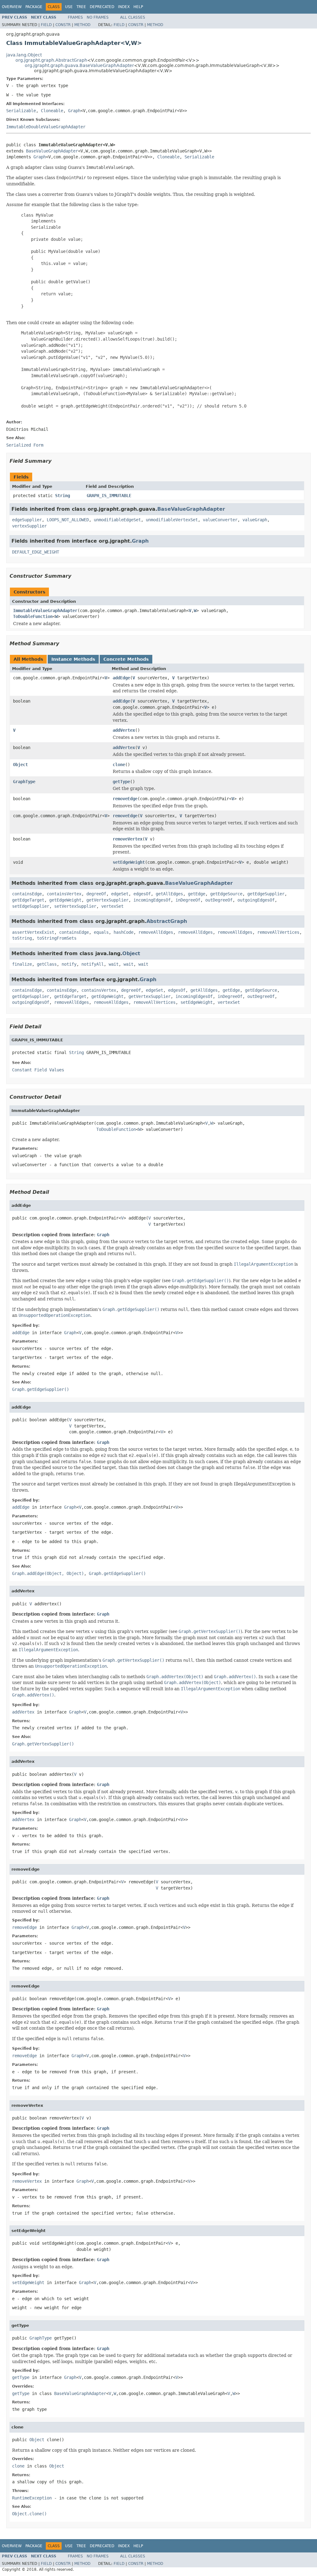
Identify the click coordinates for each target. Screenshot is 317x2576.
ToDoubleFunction (33, 616)
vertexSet (112, 906)
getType (121, 782)
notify (69, 964)
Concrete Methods (126, 659)
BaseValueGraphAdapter (52, 151)
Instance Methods (73, 659)
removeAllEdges (156, 932)
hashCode (124, 932)
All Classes (133, 17)
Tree (81, 7)
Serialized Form (25, 445)
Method (82, 25)
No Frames (98, 17)
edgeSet (120, 894)
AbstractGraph (167, 921)
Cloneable (52, 111)
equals (101, 932)
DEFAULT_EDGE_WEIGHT (36, 552)
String (63, 496)
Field (46, 25)
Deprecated (102, 7)
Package (34, 7)
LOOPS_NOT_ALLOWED (68, 520)
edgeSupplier (27, 520)
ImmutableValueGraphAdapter (45, 611)
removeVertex (128, 839)
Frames (75, 17)
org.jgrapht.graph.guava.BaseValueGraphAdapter (79, 65)
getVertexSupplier (107, 900)
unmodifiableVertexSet (172, 520)
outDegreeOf (219, 900)
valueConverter (220, 520)
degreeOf (96, 894)
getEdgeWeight (65, 900)
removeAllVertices (278, 932)
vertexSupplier (29, 526)
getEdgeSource (226, 894)
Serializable (21, 111)
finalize (22, 964)
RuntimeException (32, 2498)
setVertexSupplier (75, 906)
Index (124, 7)
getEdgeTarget (28, 900)
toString (22, 938)
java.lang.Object (24, 55)
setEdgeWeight (129, 862)
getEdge (197, 894)
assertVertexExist (33, 932)
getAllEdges (169, 894)
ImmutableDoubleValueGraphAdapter (46, 127)
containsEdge (27, 894)
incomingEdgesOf (152, 900)
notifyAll (93, 964)
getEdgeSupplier (266, 894)
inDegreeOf (188, 900)
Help (138, 7)
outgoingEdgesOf (256, 900)
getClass (47, 964)
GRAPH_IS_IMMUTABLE (109, 496)
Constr (63, 25)
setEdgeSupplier (31, 906)
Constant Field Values (38, 1070)
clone (119, 765)
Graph (74, 111)
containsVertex (64, 894)
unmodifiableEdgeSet (117, 520)
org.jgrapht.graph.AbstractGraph (51, 60)
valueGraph (255, 520)
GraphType (24, 782)
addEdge (121, 678)
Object (20, 765)
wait (114, 964)
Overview (12, 7)
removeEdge (125, 799)
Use (69, 7)
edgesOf (142, 894)
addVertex (124, 730)
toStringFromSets (57, 938)
